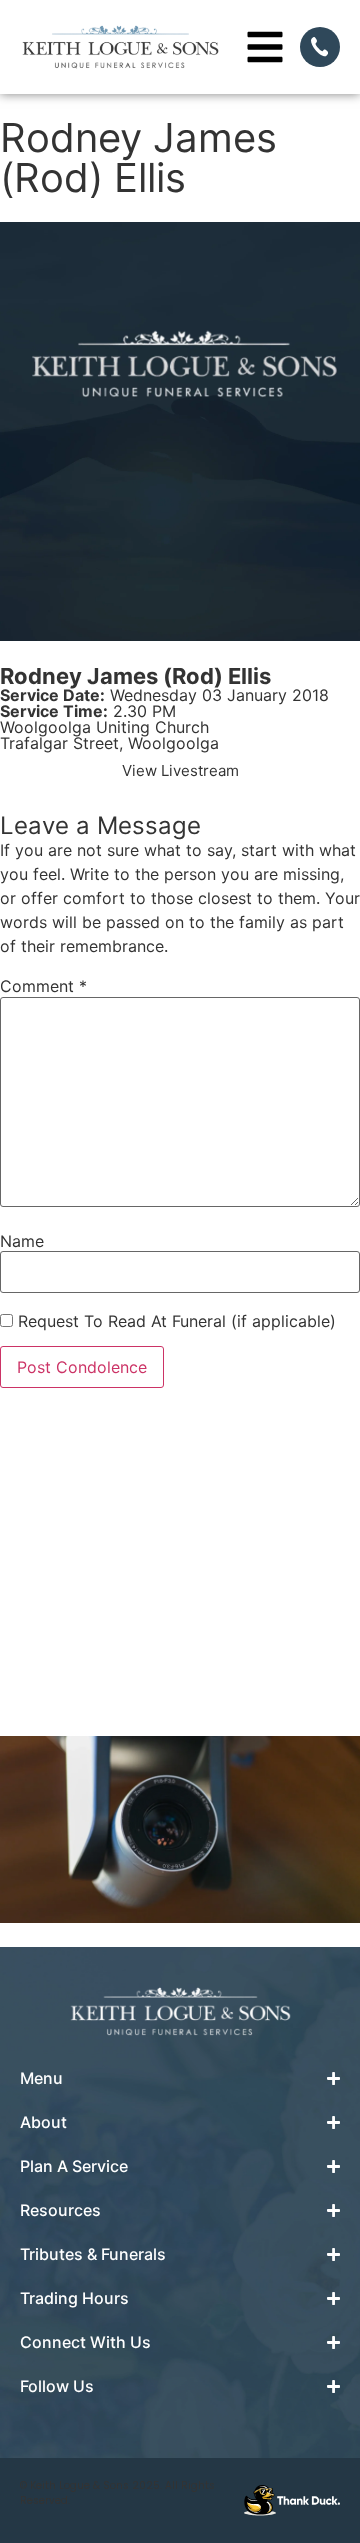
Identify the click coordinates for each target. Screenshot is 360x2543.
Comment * (43, 986)
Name (22, 1241)
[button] (180, 770)
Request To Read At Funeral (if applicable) (174, 1321)
